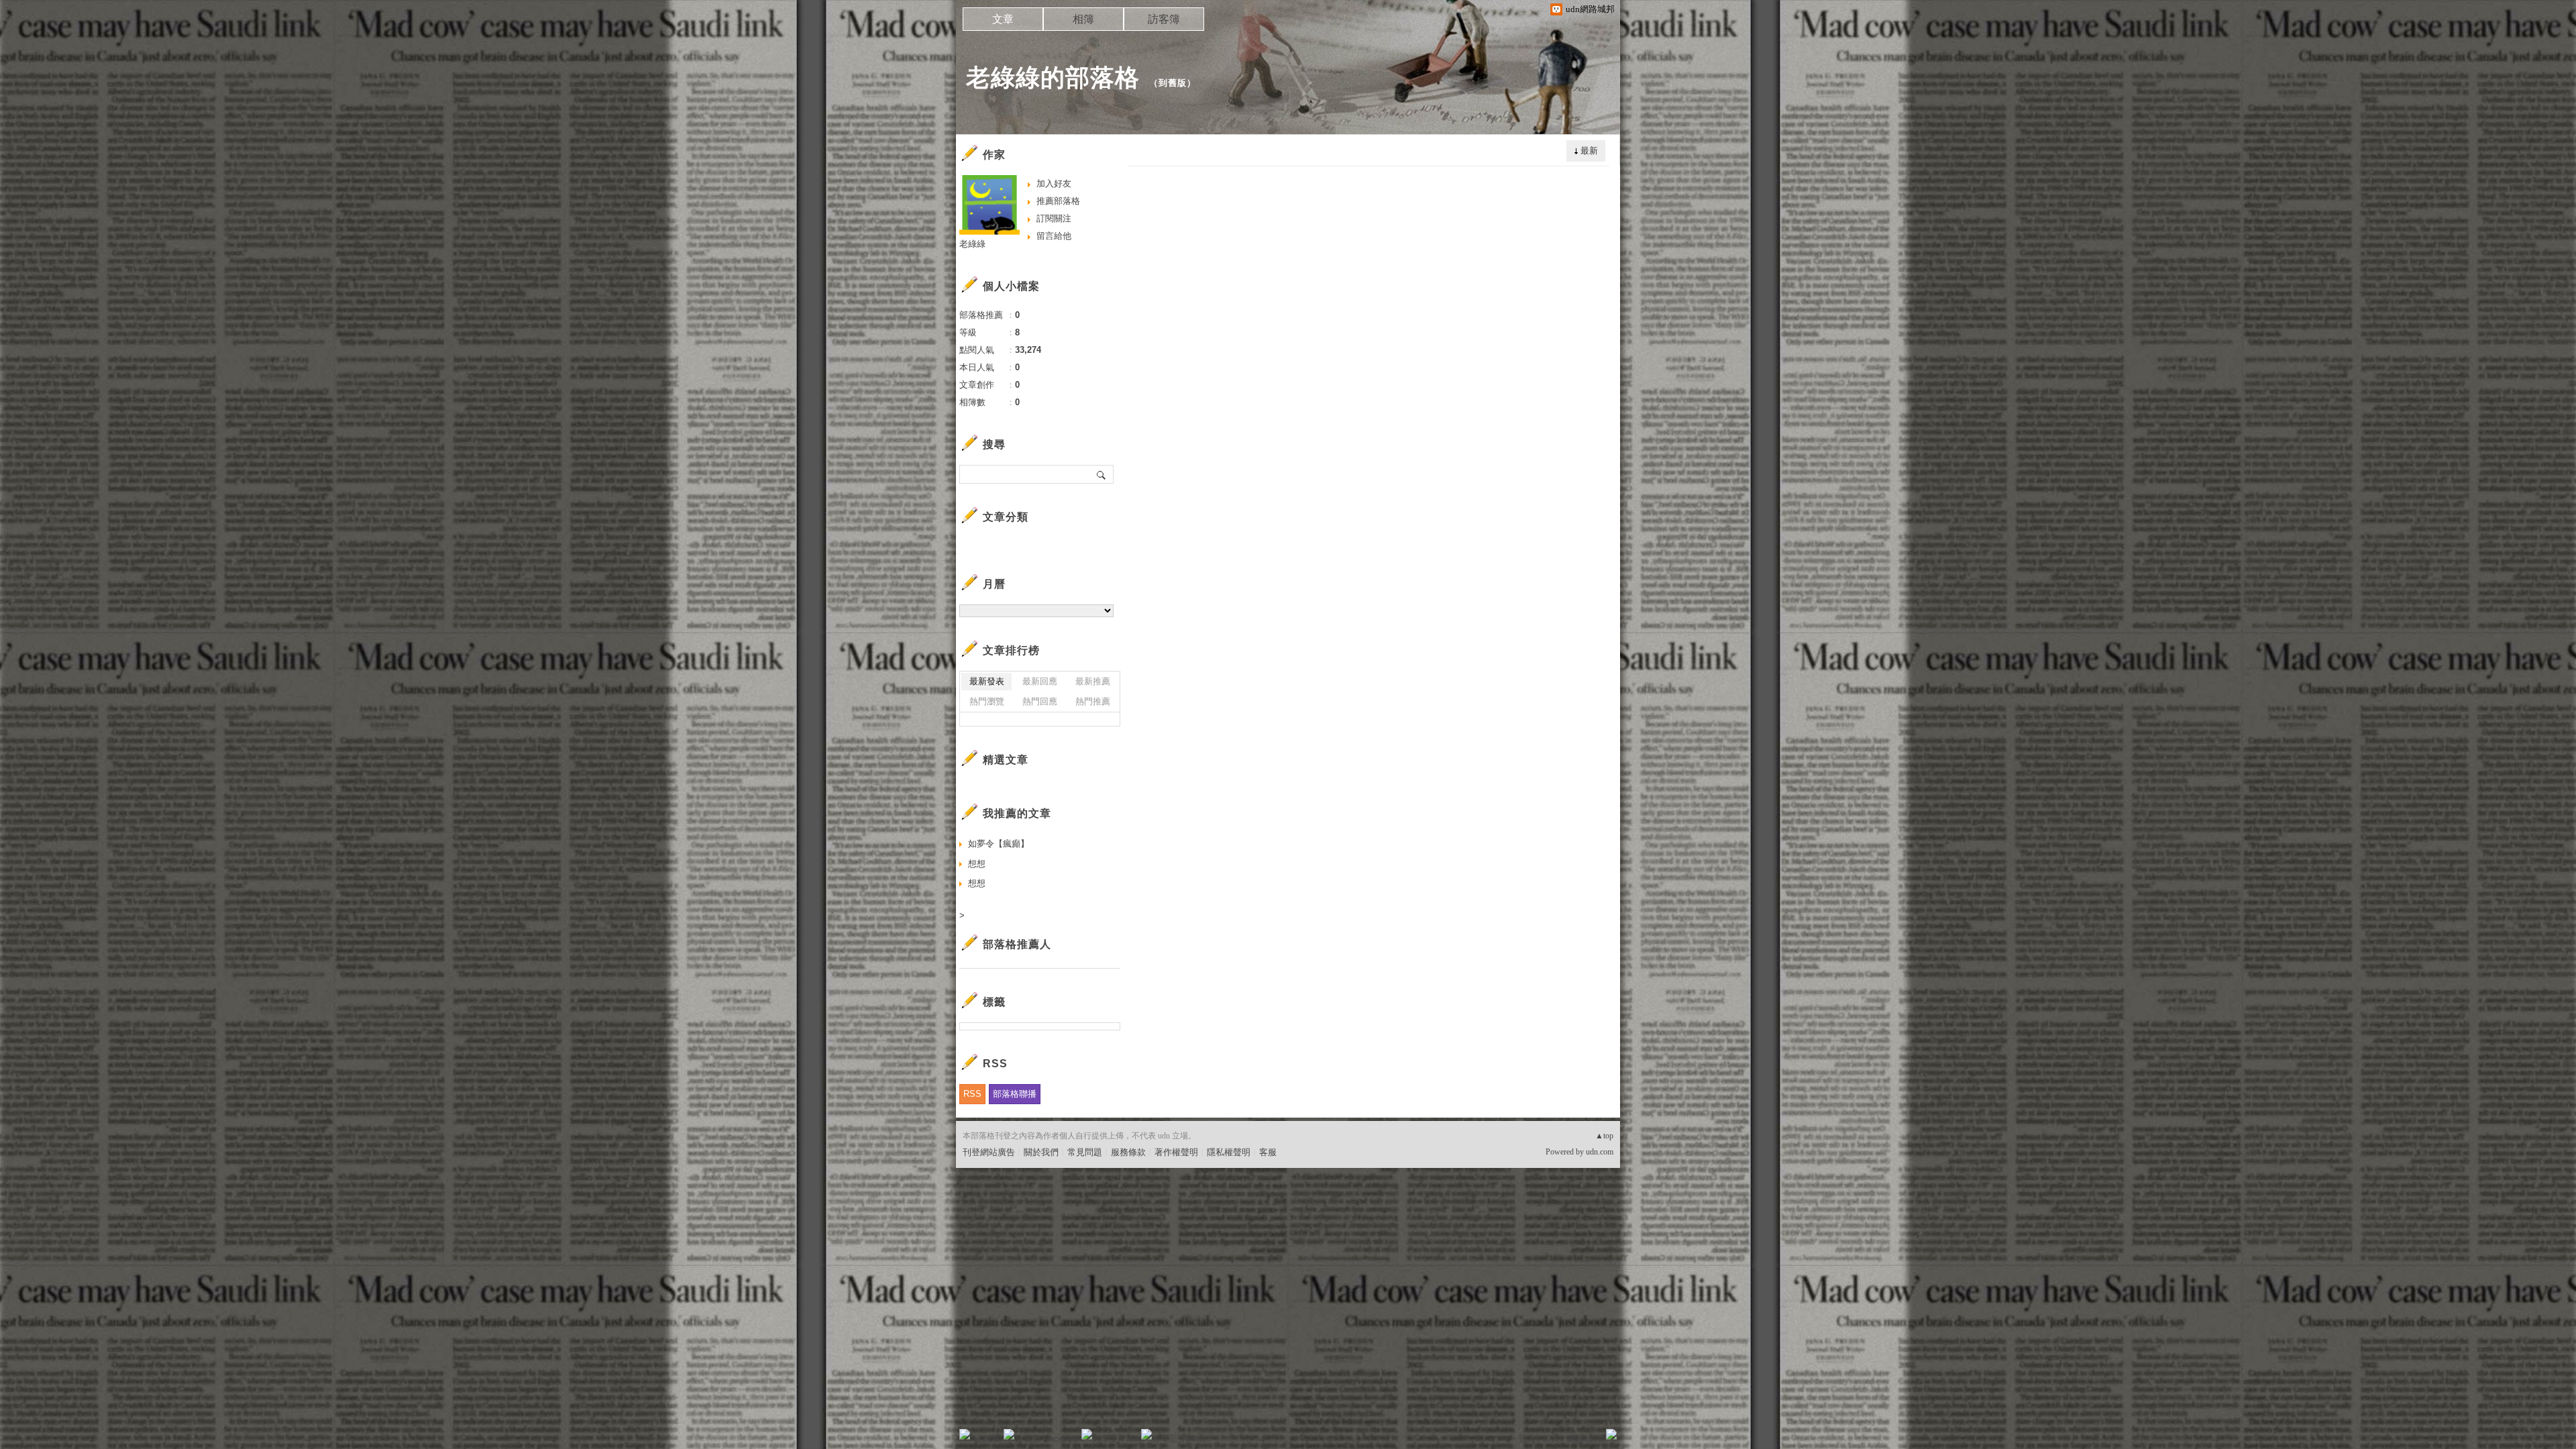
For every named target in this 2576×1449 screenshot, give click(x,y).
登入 (1527, 1439)
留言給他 (1054, 236)
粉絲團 (986, 1439)
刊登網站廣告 (989, 1152)
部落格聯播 (1015, 1094)
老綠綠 (972, 244)
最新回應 (1040, 681)
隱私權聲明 (1229, 1152)
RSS (972, 1094)
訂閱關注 (1054, 218)
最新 (1589, 151)
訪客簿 (1164, 19)
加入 (1551, 1439)
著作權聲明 (1176, 1152)
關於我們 (1041, 1152)
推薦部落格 (1058, 201)
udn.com (1600, 1152)
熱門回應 (1040, 701)
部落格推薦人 (1017, 944)
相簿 (1083, 19)
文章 (1003, 19)
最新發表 (987, 681)
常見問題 (1085, 1152)
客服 (1268, 1152)
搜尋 (1102, 474)
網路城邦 (1585, 1439)
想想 (977, 864)
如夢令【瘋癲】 (999, 844)
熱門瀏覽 (987, 701)
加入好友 (1054, 183)
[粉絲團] (965, 1434)
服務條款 (1128, 1152)
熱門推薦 (1093, 701)
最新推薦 (1093, 681)
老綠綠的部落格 (1053, 77)
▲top (1604, 1136)
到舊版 (1173, 83)
